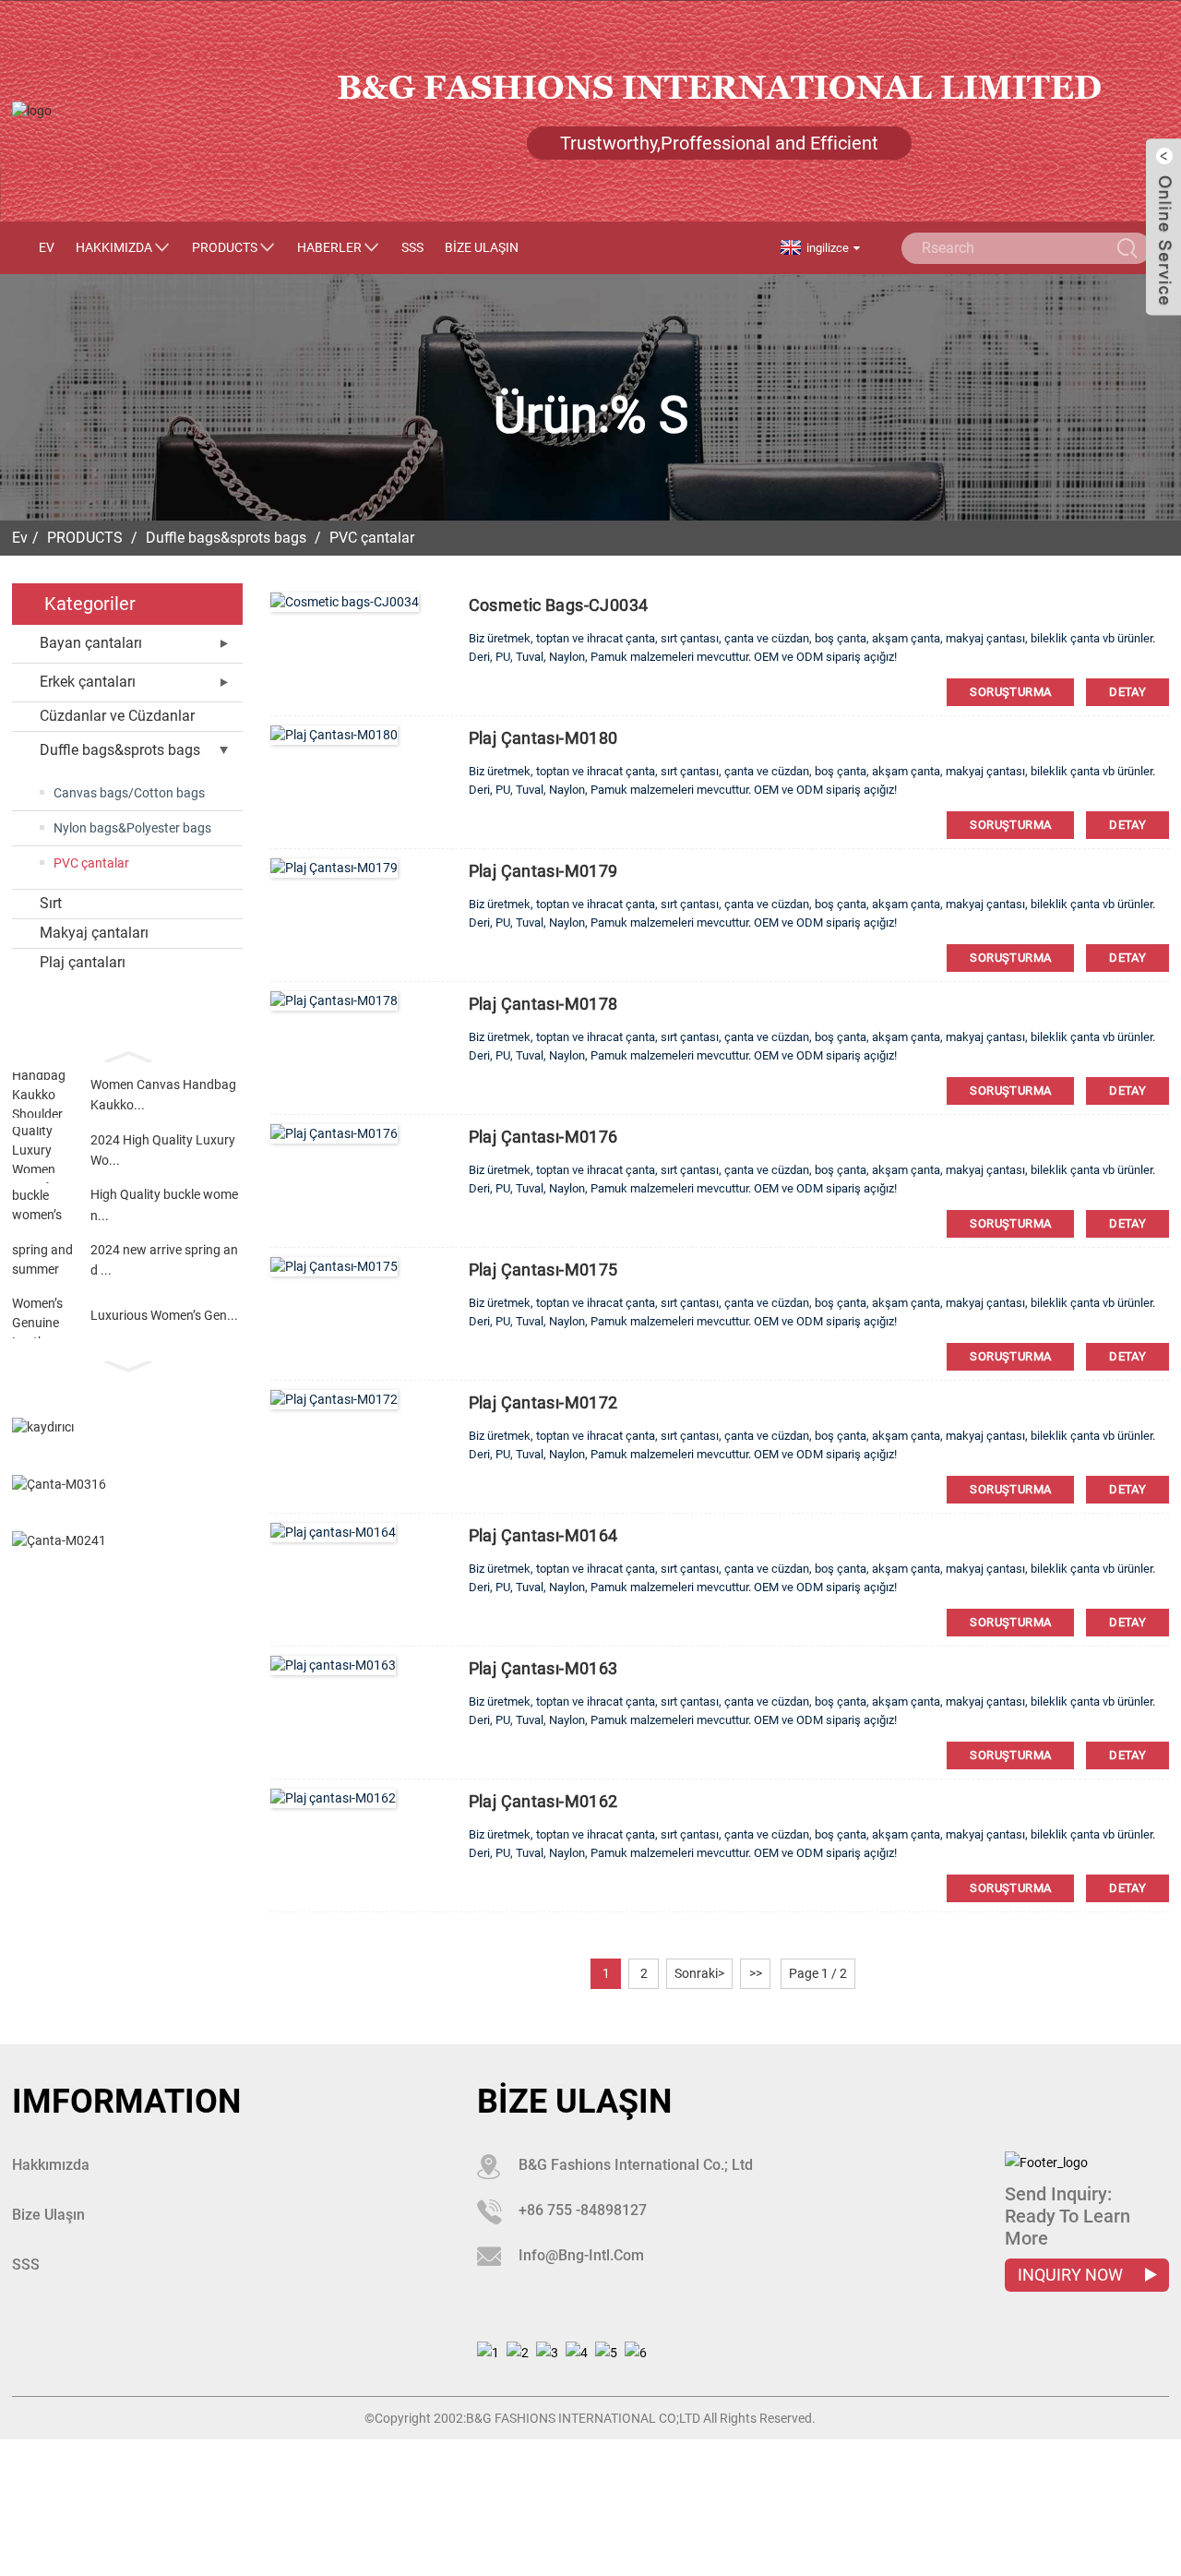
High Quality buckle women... (164, 1204)
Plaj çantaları (83, 962)
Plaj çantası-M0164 (543, 1535)
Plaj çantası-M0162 (543, 1801)
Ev (47, 247)
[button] (127, 1055)
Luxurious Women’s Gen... (164, 1315)
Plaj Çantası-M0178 (543, 1004)
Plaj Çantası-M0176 (543, 1137)
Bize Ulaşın (482, 247)
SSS (412, 247)
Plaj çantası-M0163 (543, 1668)
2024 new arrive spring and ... (164, 1260)
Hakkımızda (114, 247)
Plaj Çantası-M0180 (543, 738)
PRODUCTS (225, 247)
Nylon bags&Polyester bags (132, 828)
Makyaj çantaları (94, 933)
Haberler (329, 247)
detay (1127, 692)
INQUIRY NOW (1072, 2275)
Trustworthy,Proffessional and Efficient (719, 143)
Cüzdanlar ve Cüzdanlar (117, 716)
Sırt (51, 903)
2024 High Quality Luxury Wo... (163, 1150)
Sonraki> (699, 1973)
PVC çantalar (372, 538)
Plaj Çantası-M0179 (543, 871)
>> (756, 1973)
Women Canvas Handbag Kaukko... (163, 1095)
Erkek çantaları (88, 682)
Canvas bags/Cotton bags (129, 793)
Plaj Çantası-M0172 (543, 1402)
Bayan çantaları (91, 643)
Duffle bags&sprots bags (226, 538)
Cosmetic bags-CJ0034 (559, 605)
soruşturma (1010, 692)
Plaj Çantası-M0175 (543, 1270)
